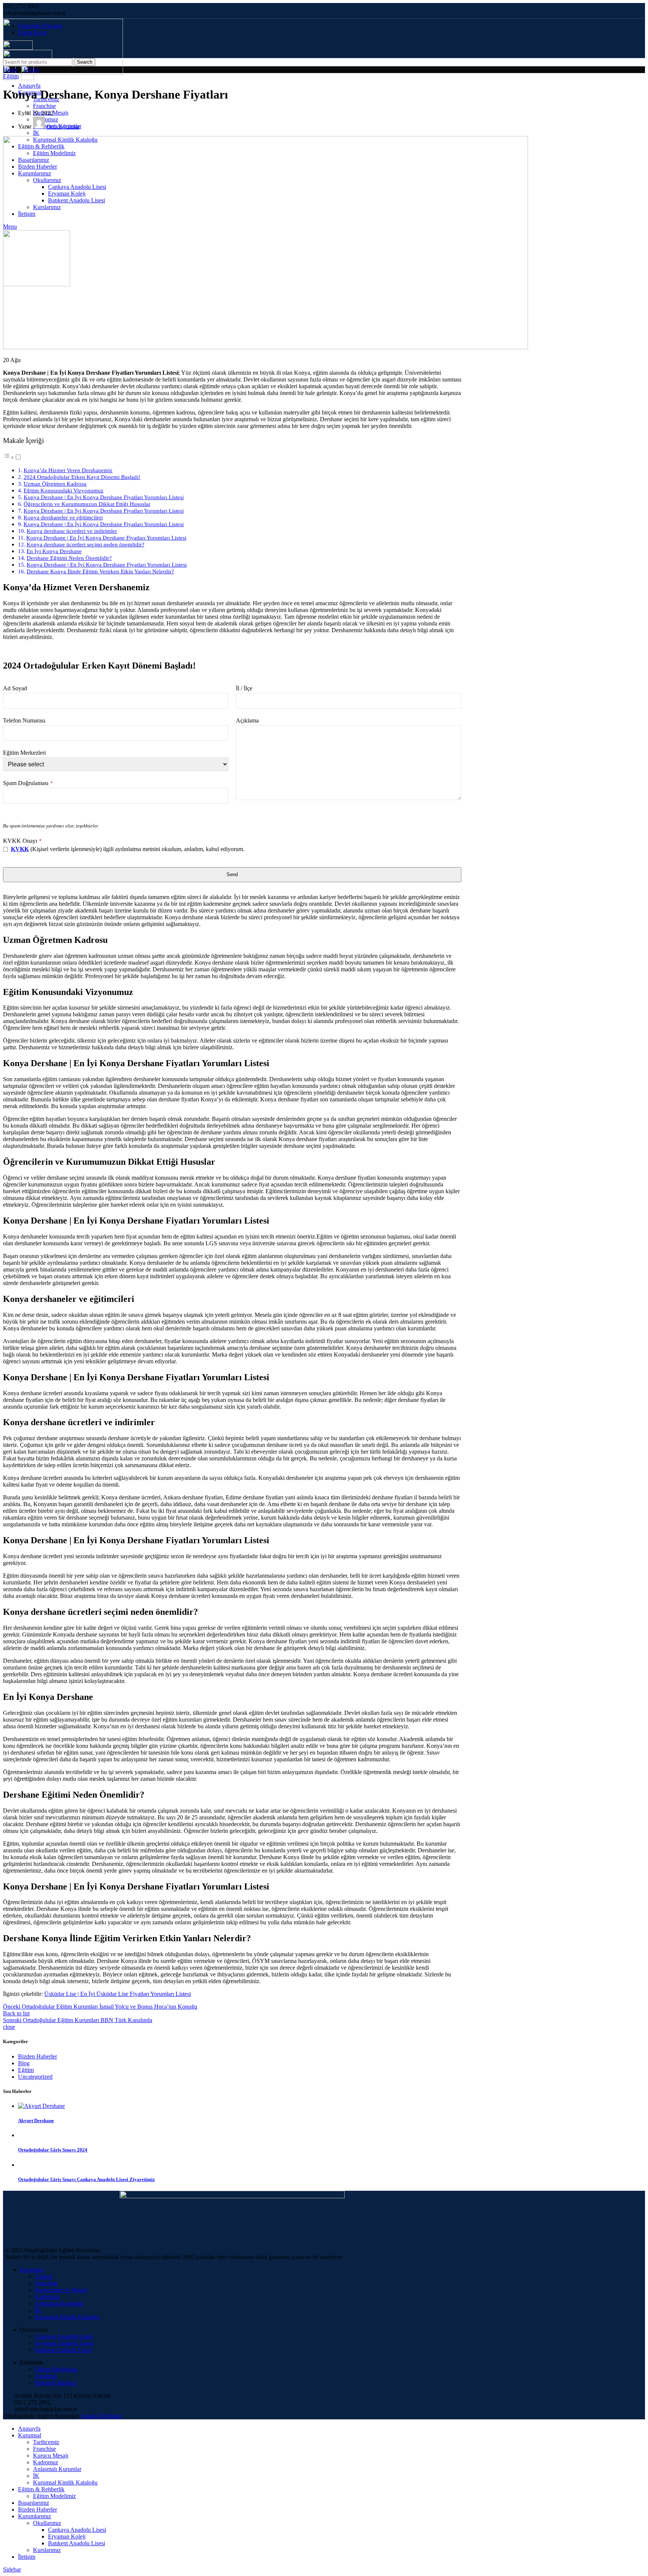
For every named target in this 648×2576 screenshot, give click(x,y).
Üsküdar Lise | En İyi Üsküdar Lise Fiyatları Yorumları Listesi (118, 1994)
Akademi (46, 2376)
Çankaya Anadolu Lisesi (64, 2336)
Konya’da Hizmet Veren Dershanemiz (68, 470)
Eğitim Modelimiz (56, 2369)
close (9, 2027)
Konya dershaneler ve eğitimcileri (63, 517)
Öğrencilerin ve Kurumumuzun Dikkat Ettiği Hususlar (87, 504)
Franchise (44, 106)
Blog (24, 2063)
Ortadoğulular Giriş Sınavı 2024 (53, 2150)
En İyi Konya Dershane (54, 551)
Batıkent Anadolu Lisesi (63, 2350)
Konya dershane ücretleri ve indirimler (72, 531)
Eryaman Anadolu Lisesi (64, 2343)
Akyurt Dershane (36, 2120)
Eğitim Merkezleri (24, 753)
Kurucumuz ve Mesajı (61, 2290)
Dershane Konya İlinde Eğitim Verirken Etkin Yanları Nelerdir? (100, 571)
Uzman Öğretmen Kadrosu (55, 484)
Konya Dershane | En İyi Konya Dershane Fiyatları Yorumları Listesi (104, 497)
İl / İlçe (244, 688)
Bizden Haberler (37, 2056)
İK (36, 133)
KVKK (20, 849)
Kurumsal (31, 2270)
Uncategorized (35, 2077)
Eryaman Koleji (67, 2536)
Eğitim (31, 70)
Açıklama (247, 720)
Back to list (16, 2013)
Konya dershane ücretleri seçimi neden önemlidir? (85, 544)
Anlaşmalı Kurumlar (59, 2303)
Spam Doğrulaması (28, 783)
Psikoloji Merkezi (56, 2383)
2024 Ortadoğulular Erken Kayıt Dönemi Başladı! (82, 477)
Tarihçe (44, 2276)
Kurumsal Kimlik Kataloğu (67, 2317)
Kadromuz (47, 2297)
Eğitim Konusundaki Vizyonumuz (64, 490)
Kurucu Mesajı (51, 2456)
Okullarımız (47, 2523)
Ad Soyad (15, 688)
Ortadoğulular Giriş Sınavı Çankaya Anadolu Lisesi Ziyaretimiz (86, 2179)
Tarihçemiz (46, 2442)
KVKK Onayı (22, 841)
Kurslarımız (47, 2550)
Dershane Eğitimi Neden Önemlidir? (69, 558)
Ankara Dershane (101, 2416)
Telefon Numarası (24, 720)
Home (10, 70)
